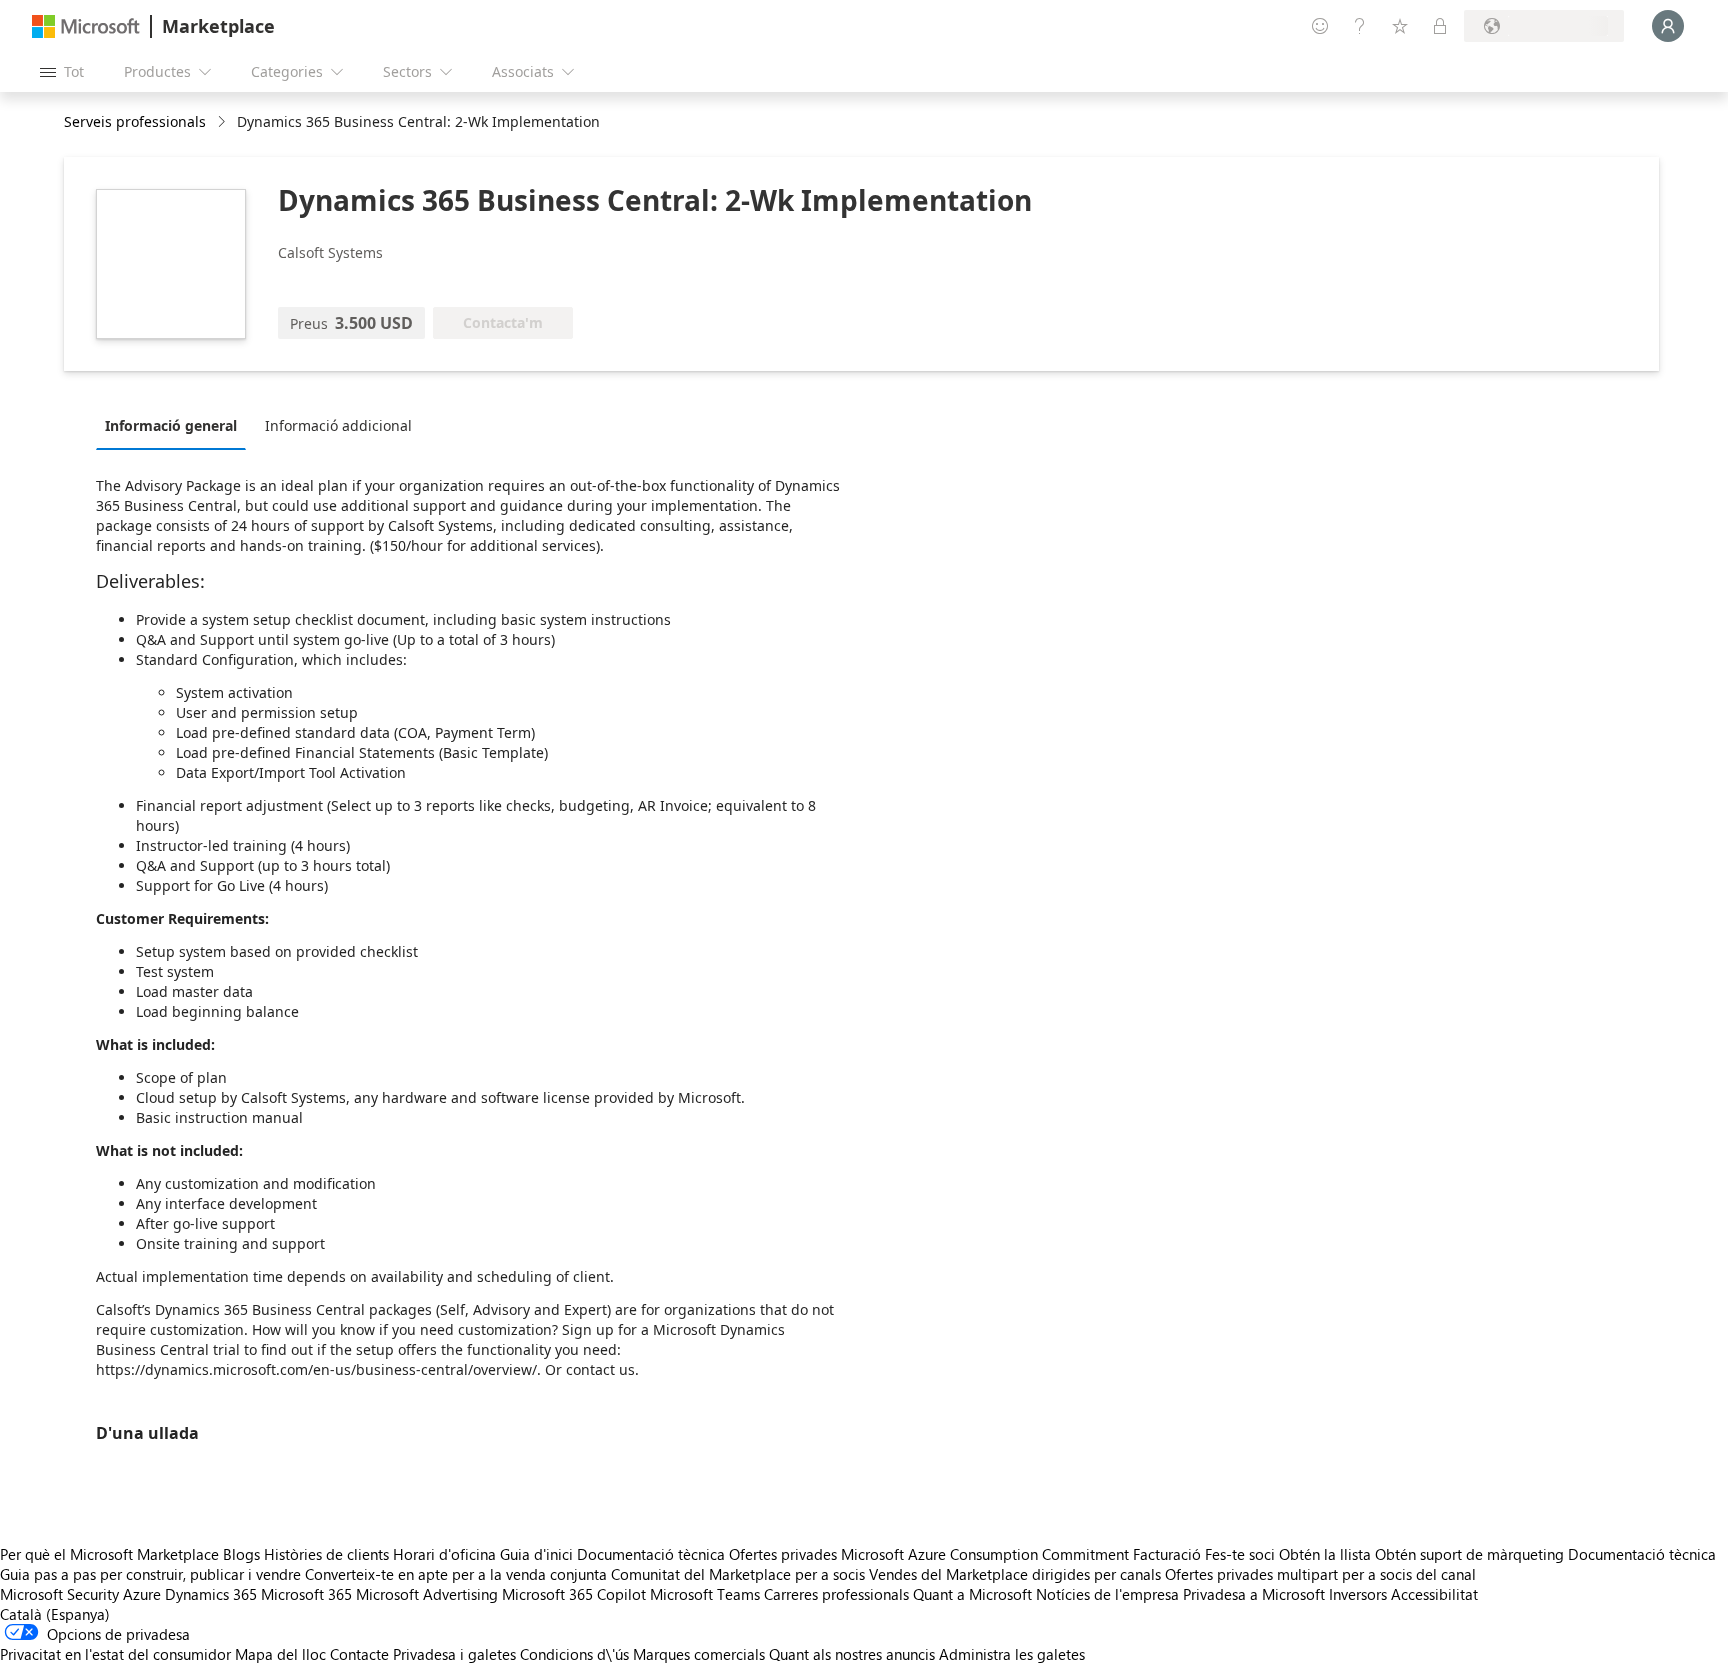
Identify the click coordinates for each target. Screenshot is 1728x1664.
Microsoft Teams (705, 1594)
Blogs (241, 1554)
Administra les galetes (1012, 1654)
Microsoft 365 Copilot (574, 1594)
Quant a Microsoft (972, 1594)
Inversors (1358, 1594)
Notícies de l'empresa (1107, 1594)
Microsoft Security (59, 1594)
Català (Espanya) (55, 1614)
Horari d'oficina (444, 1554)
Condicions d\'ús (574, 1654)
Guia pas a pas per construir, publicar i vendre (150, 1574)
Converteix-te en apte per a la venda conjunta (456, 1574)
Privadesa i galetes (454, 1654)
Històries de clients (326, 1554)
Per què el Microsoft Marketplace (109, 1554)
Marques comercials (699, 1654)
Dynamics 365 (211, 1594)
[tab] (176, 425)
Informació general (171, 425)
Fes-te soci (1240, 1554)
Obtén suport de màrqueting (1469, 1554)
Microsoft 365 (306, 1594)
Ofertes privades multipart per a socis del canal (1320, 1574)
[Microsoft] (86, 26)
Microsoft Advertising (427, 1594)
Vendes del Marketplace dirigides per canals (1015, 1574)
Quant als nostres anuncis (852, 1654)
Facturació (1167, 1554)
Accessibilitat (1434, 1594)
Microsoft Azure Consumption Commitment (987, 1554)
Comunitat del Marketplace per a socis (738, 1574)
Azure (142, 1594)
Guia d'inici (536, 1554)
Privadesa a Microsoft (1254, 1594)
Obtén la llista (1325, 1554)
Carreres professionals (836, 1594)
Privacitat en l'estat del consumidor (115, 1654)
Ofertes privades (783, 1554)
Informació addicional (338, 425)
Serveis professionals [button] (135, 121)
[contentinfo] (223, 122)
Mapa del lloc (280, 1654)
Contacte (359, 1654)
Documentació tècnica (651, 1554)
